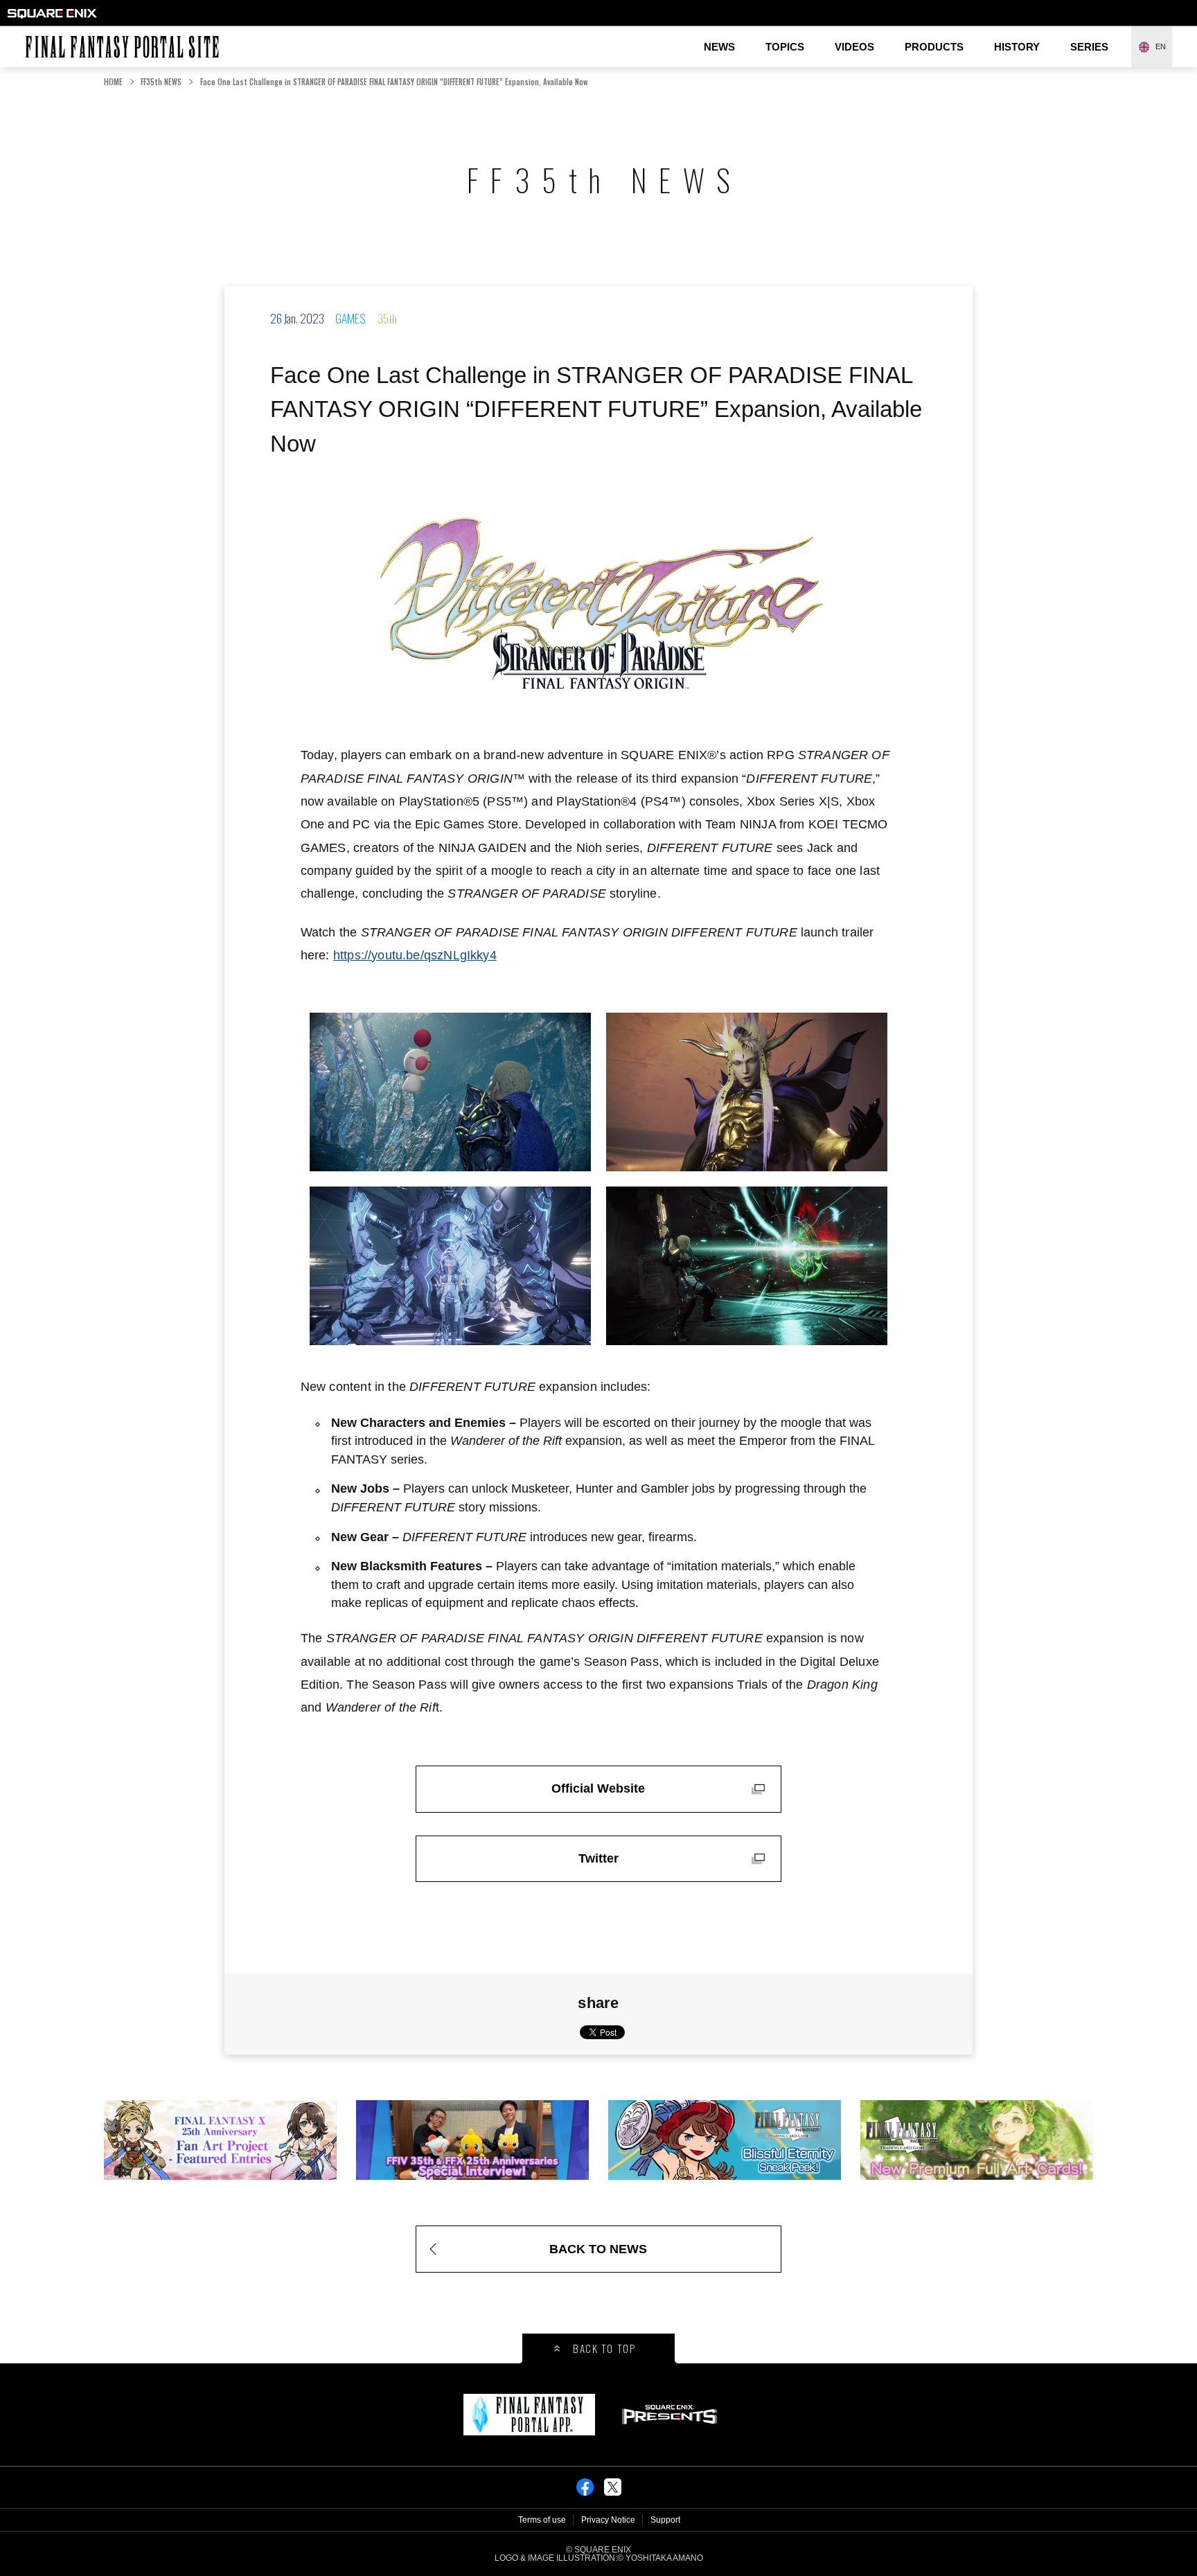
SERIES (1089, 47)
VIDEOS (854, 47)
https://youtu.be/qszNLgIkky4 (415, 955)
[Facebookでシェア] (585, 2491)
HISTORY (1017, 47)
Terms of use (542, 2520)
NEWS (719, 47)
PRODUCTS (934, 47)
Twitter (598, 1858)
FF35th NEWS (161, 82)
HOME (113, 82)
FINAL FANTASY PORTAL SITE (32, 36)
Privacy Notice (608, 2520)
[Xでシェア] (613, 2491)
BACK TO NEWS (598, 2249)
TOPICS (785, 47)
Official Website (598, 1788)
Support (665, 2520)
